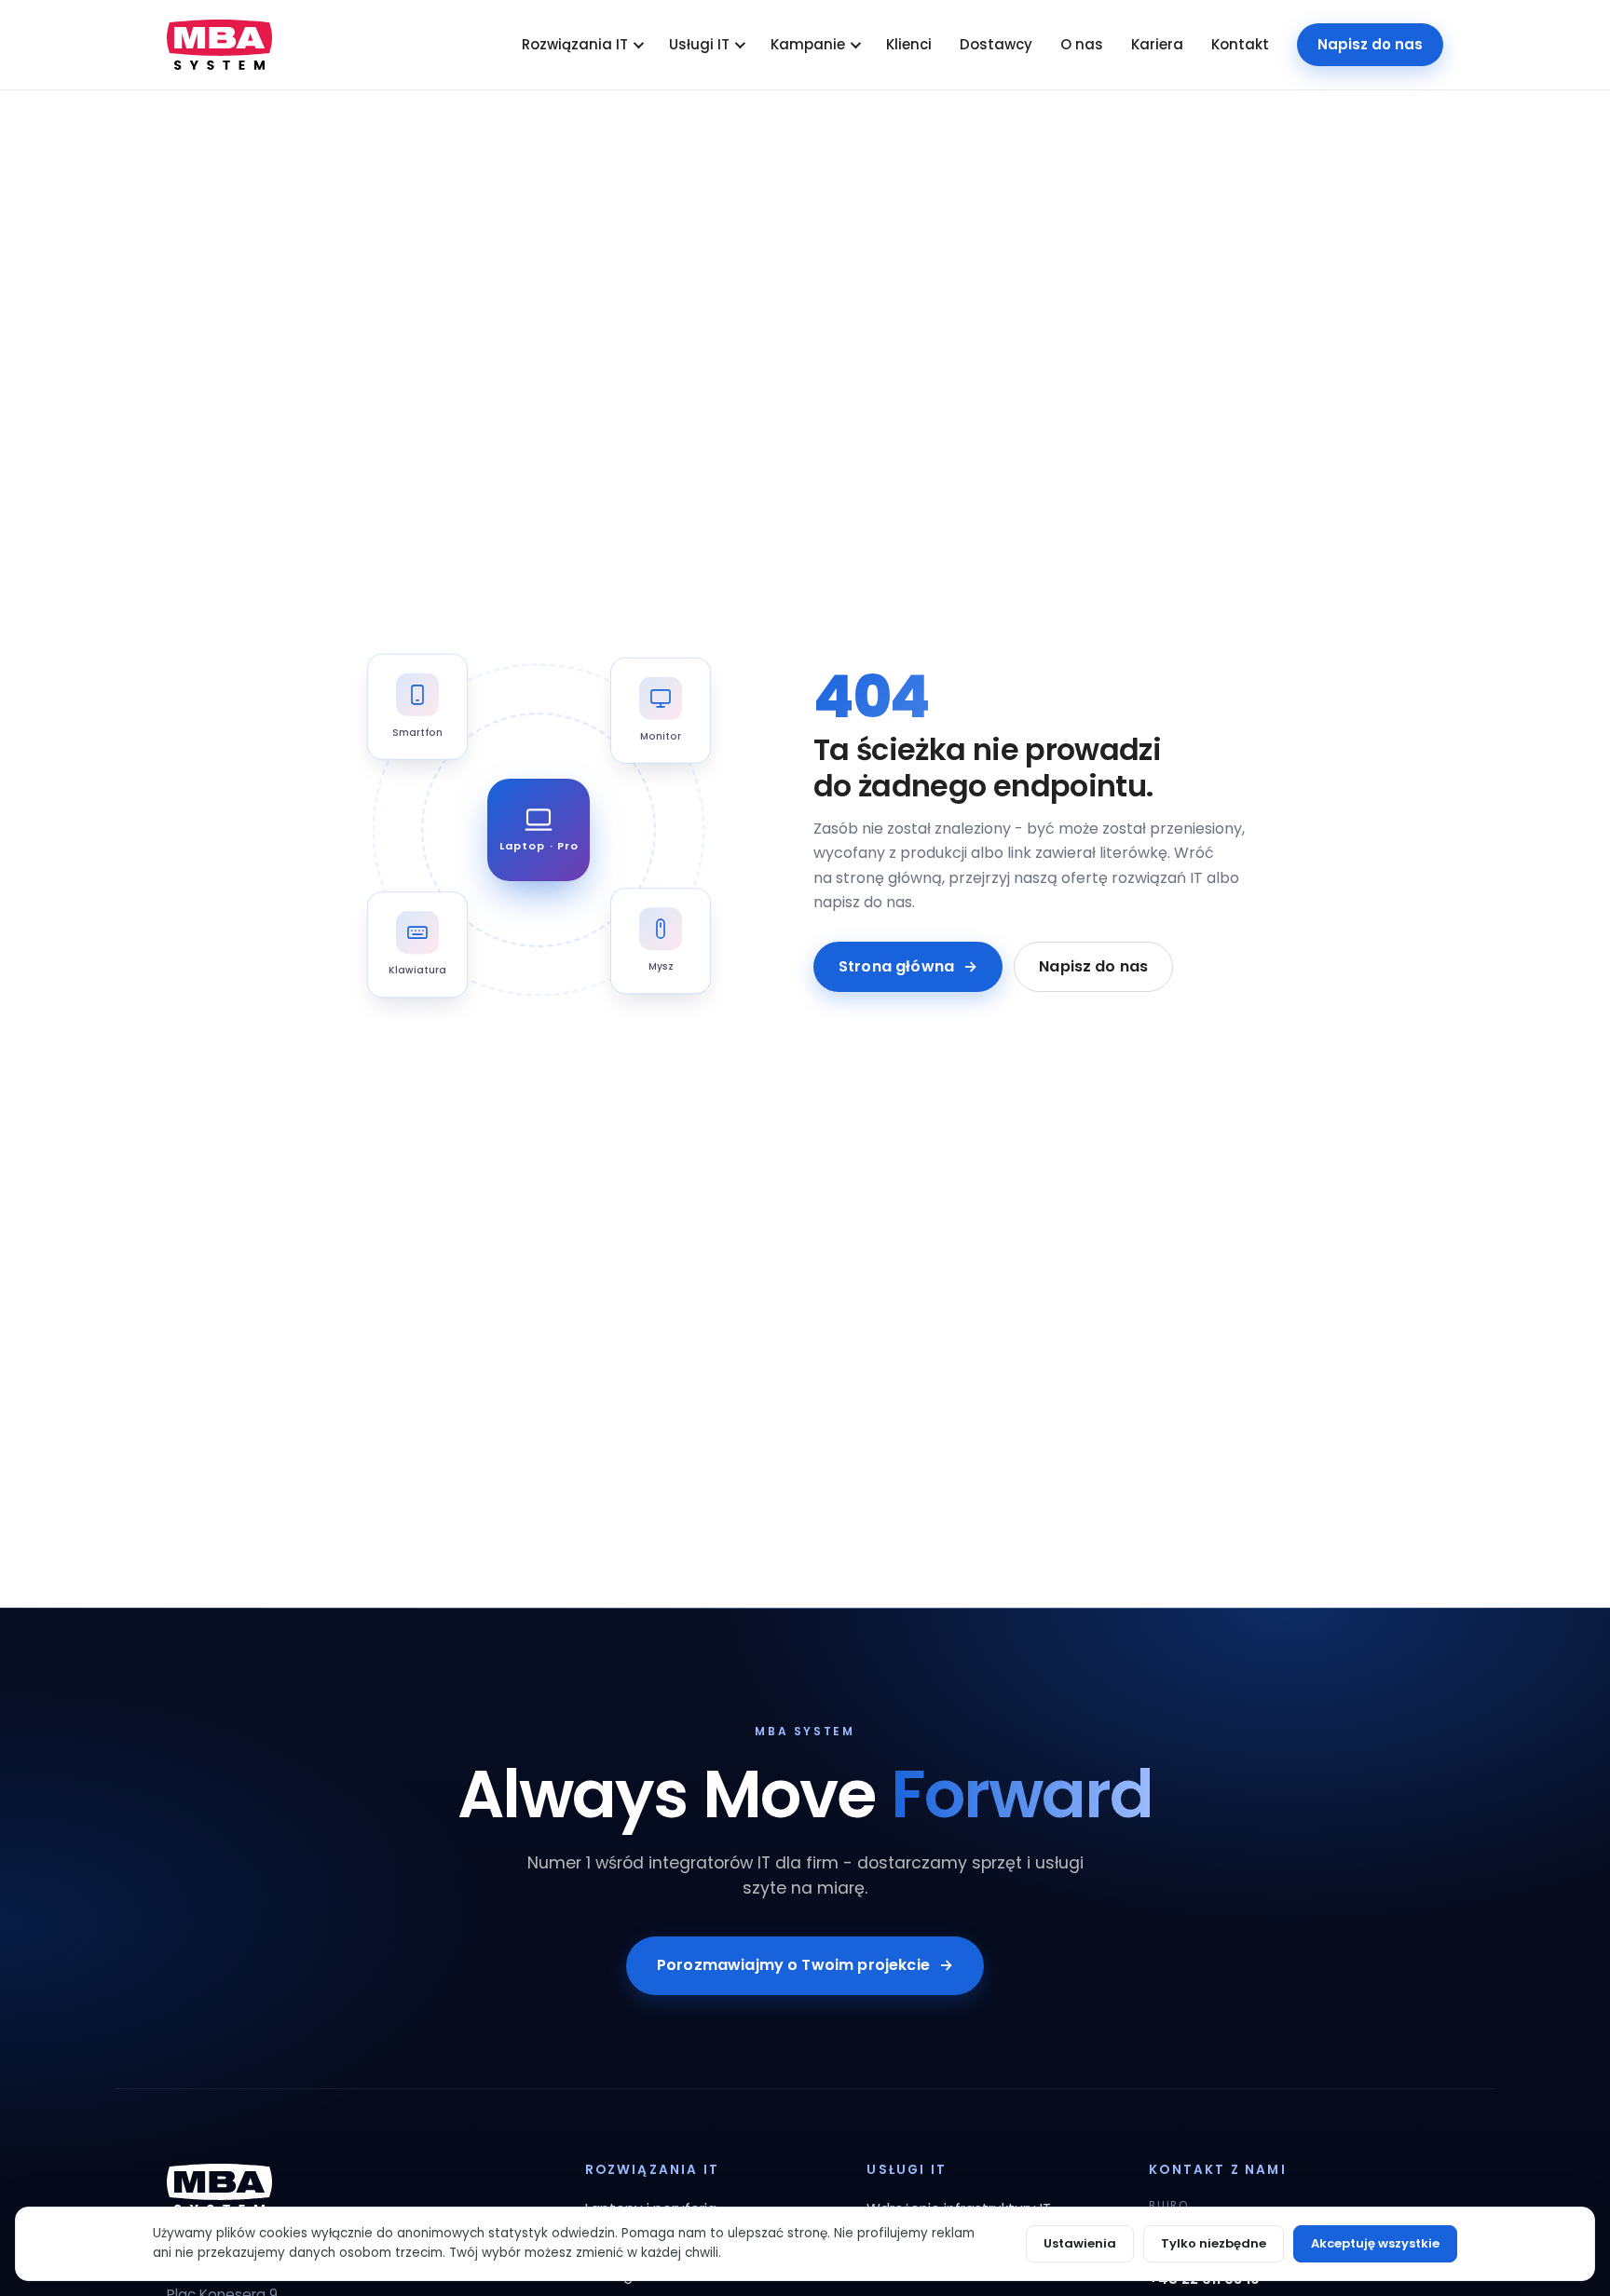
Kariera (1157, 44)
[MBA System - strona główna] (219, 45)
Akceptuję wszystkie (1375, 2243)
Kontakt (1240, 44)
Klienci (909, 44)
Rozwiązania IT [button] (575, 44)
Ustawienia (1080, 2243)
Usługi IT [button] (699, 44)
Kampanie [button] (808, 44)
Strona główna (908, 966)
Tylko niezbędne (1214, 2243)
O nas (1082, 44)
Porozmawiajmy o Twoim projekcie (805, 1965)
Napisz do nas (1370, 44)
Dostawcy (996, 44)
